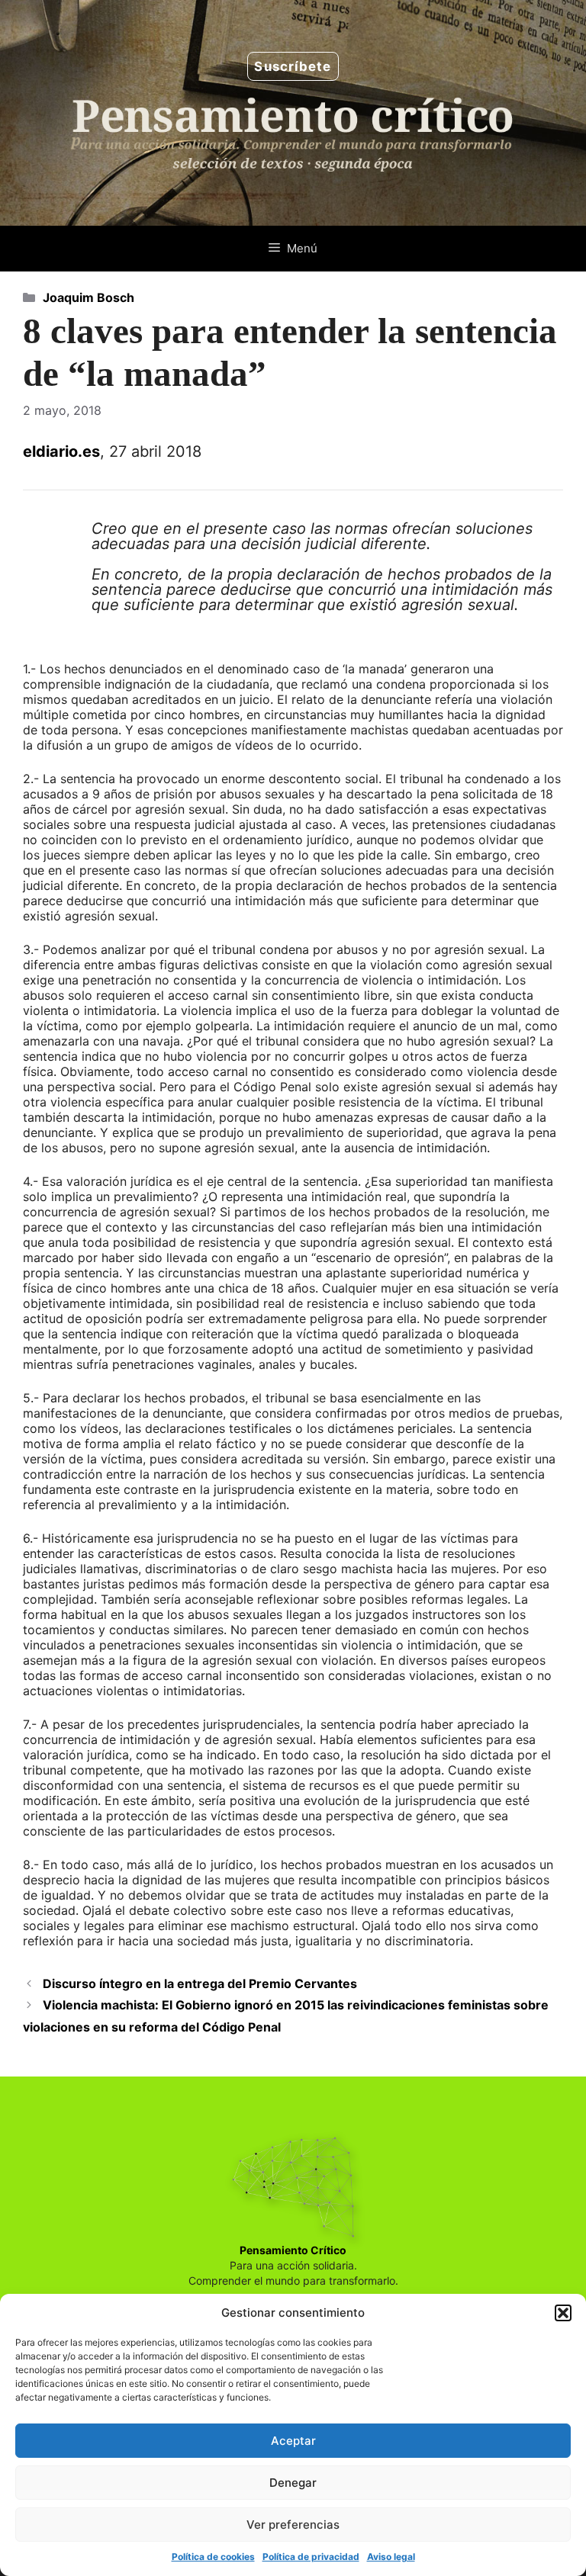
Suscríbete (293, 66)
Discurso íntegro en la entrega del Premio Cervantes (200, 1983)
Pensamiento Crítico (293, 2250)
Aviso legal (391, 2557)
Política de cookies (213, 2557)
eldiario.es (61, 451)
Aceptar (293, 2441)
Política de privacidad (311, 2557)
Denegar (293, 2483)
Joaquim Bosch (89, 297)
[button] (563, 2313)
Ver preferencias (293, 2525)
